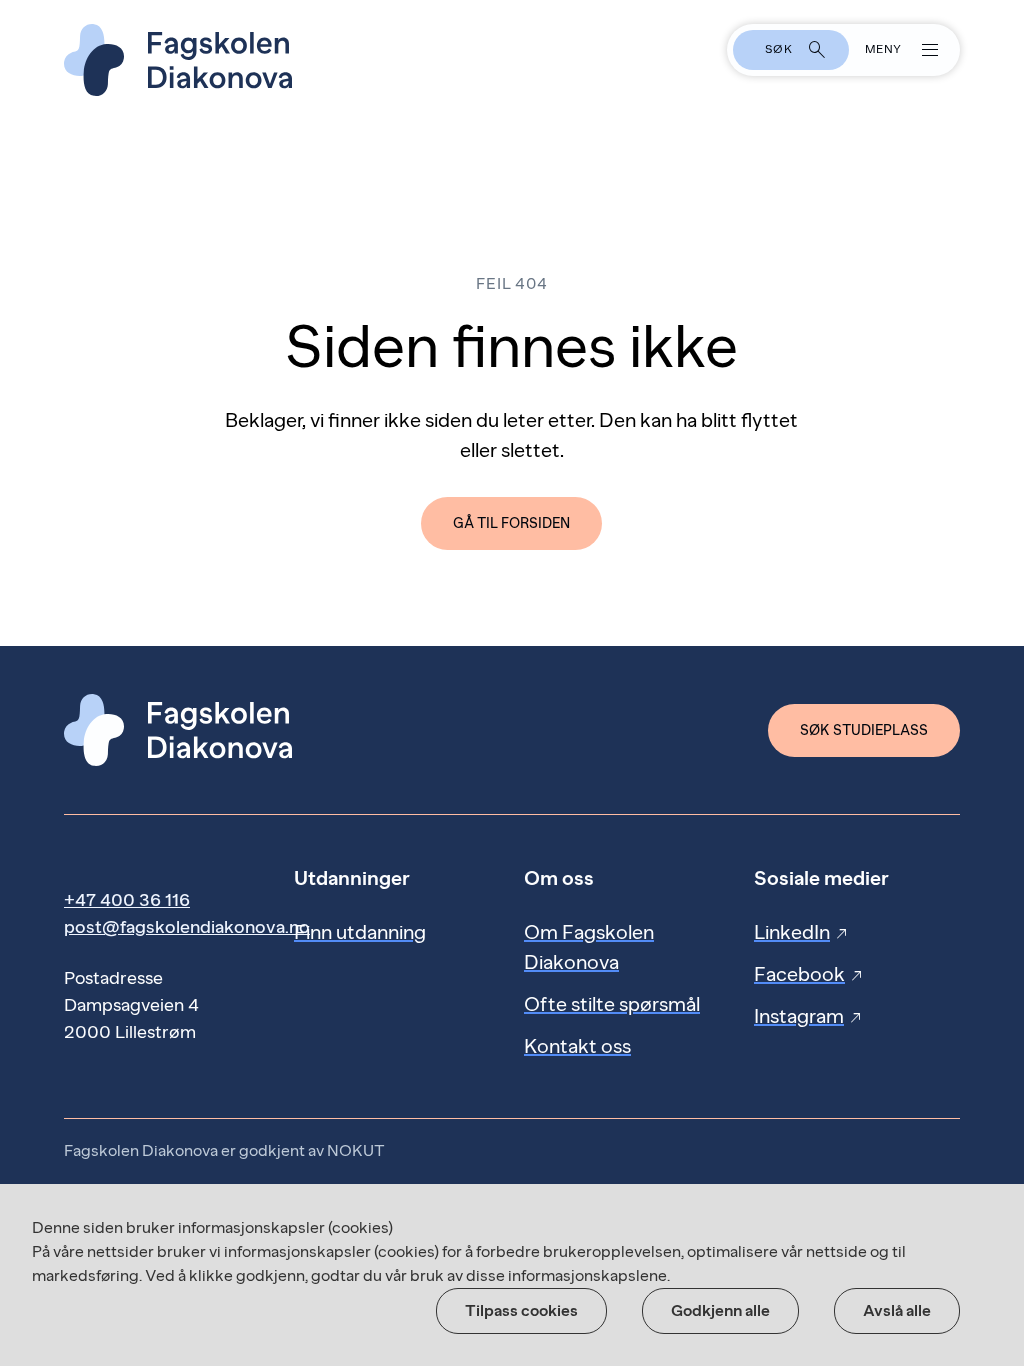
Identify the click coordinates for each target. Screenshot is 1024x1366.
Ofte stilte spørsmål (612, 1004)
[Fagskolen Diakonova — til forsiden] (512, 60)
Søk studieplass (864, 730)
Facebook (809, 974)
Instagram (809, 1016)
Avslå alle (897, 1310)
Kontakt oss (577, 1046)
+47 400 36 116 (127, 900)
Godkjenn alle (720, 1310)
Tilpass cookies (521, 1310)
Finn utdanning (360, 932)
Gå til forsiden (511, 523)
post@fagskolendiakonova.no (187, 927)
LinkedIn (802, 932)
